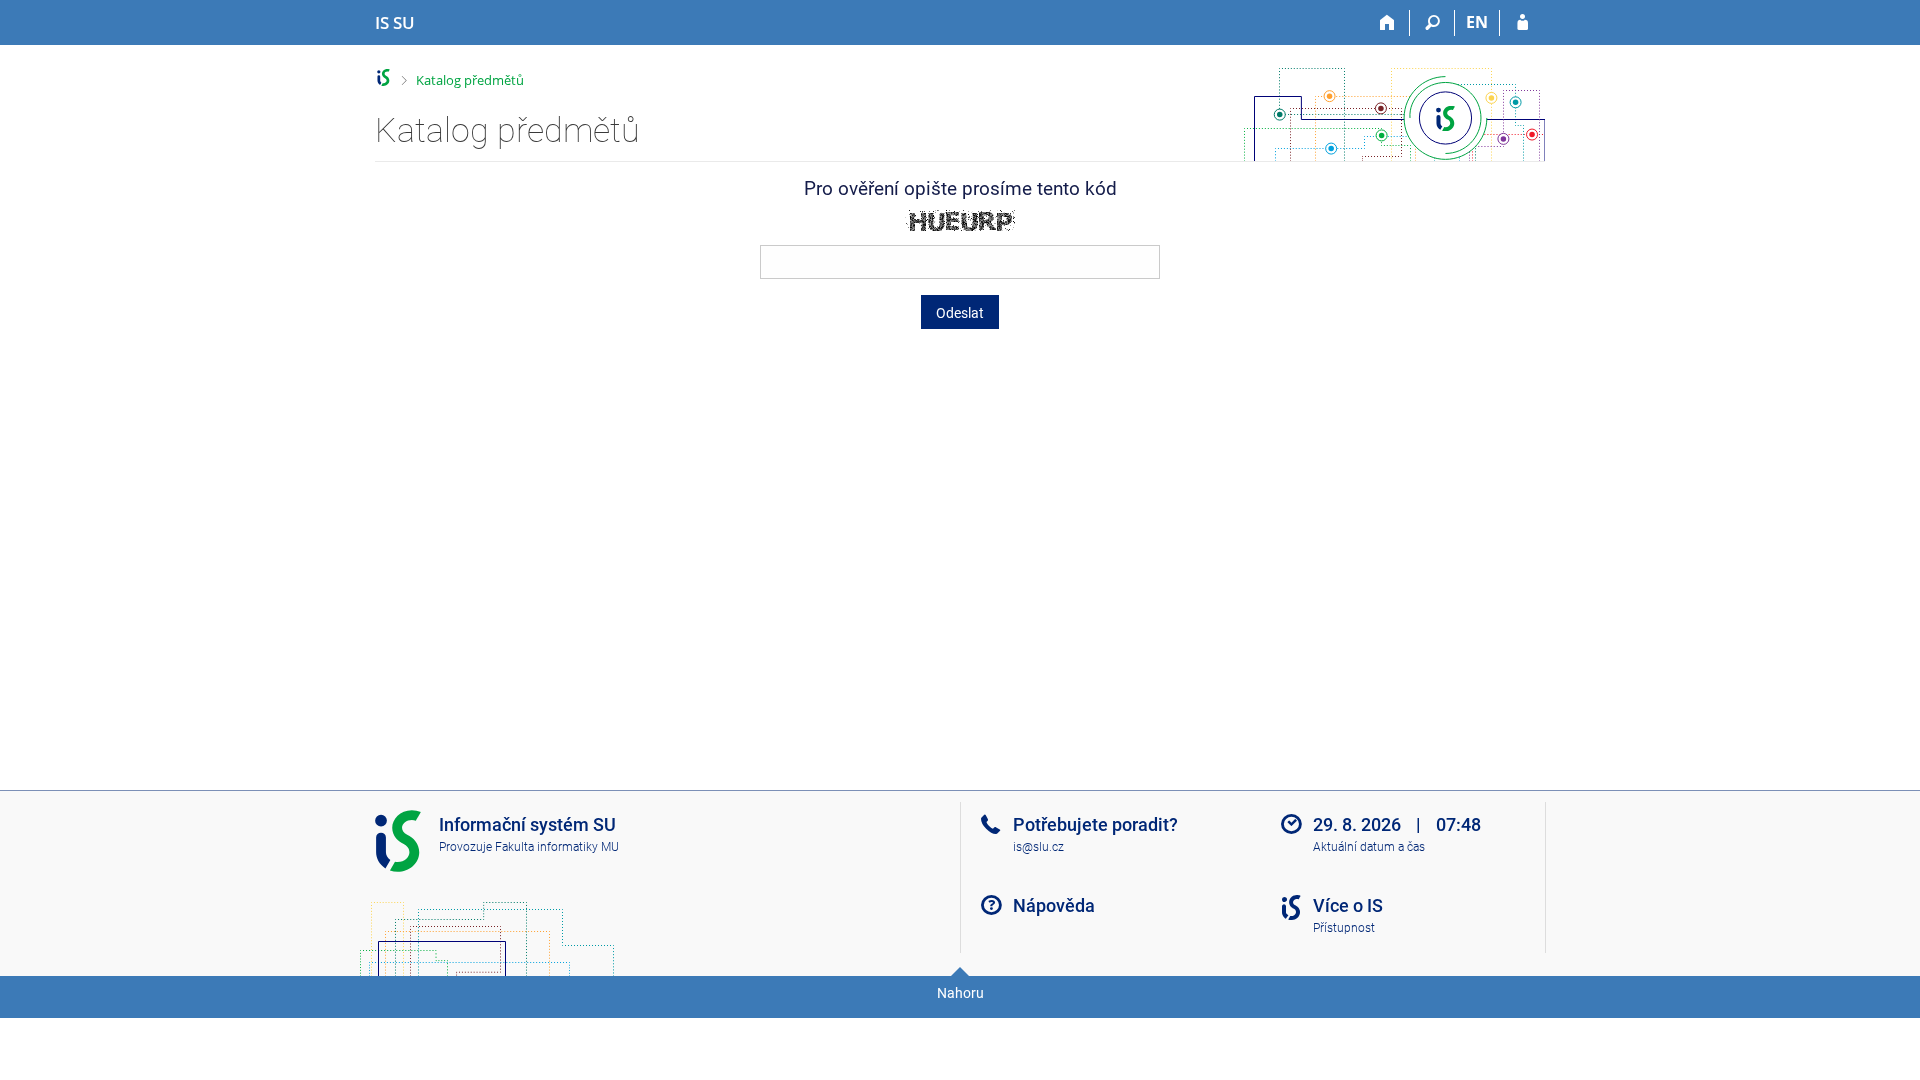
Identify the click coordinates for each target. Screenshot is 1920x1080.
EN (1477, 22)
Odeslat (960, 313)
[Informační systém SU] (383, 77)
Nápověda (1054, 905)
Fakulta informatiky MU (557, 847)
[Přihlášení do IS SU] (1522, 23)
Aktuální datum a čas (1369, 847)
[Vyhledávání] (1432, 23)
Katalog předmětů (470, 80)
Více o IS (1348, 905)
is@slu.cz (1038, 847)
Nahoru (960, 993)
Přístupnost (1344, 928)
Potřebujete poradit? (1095, 824)
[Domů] (1387, 23)
